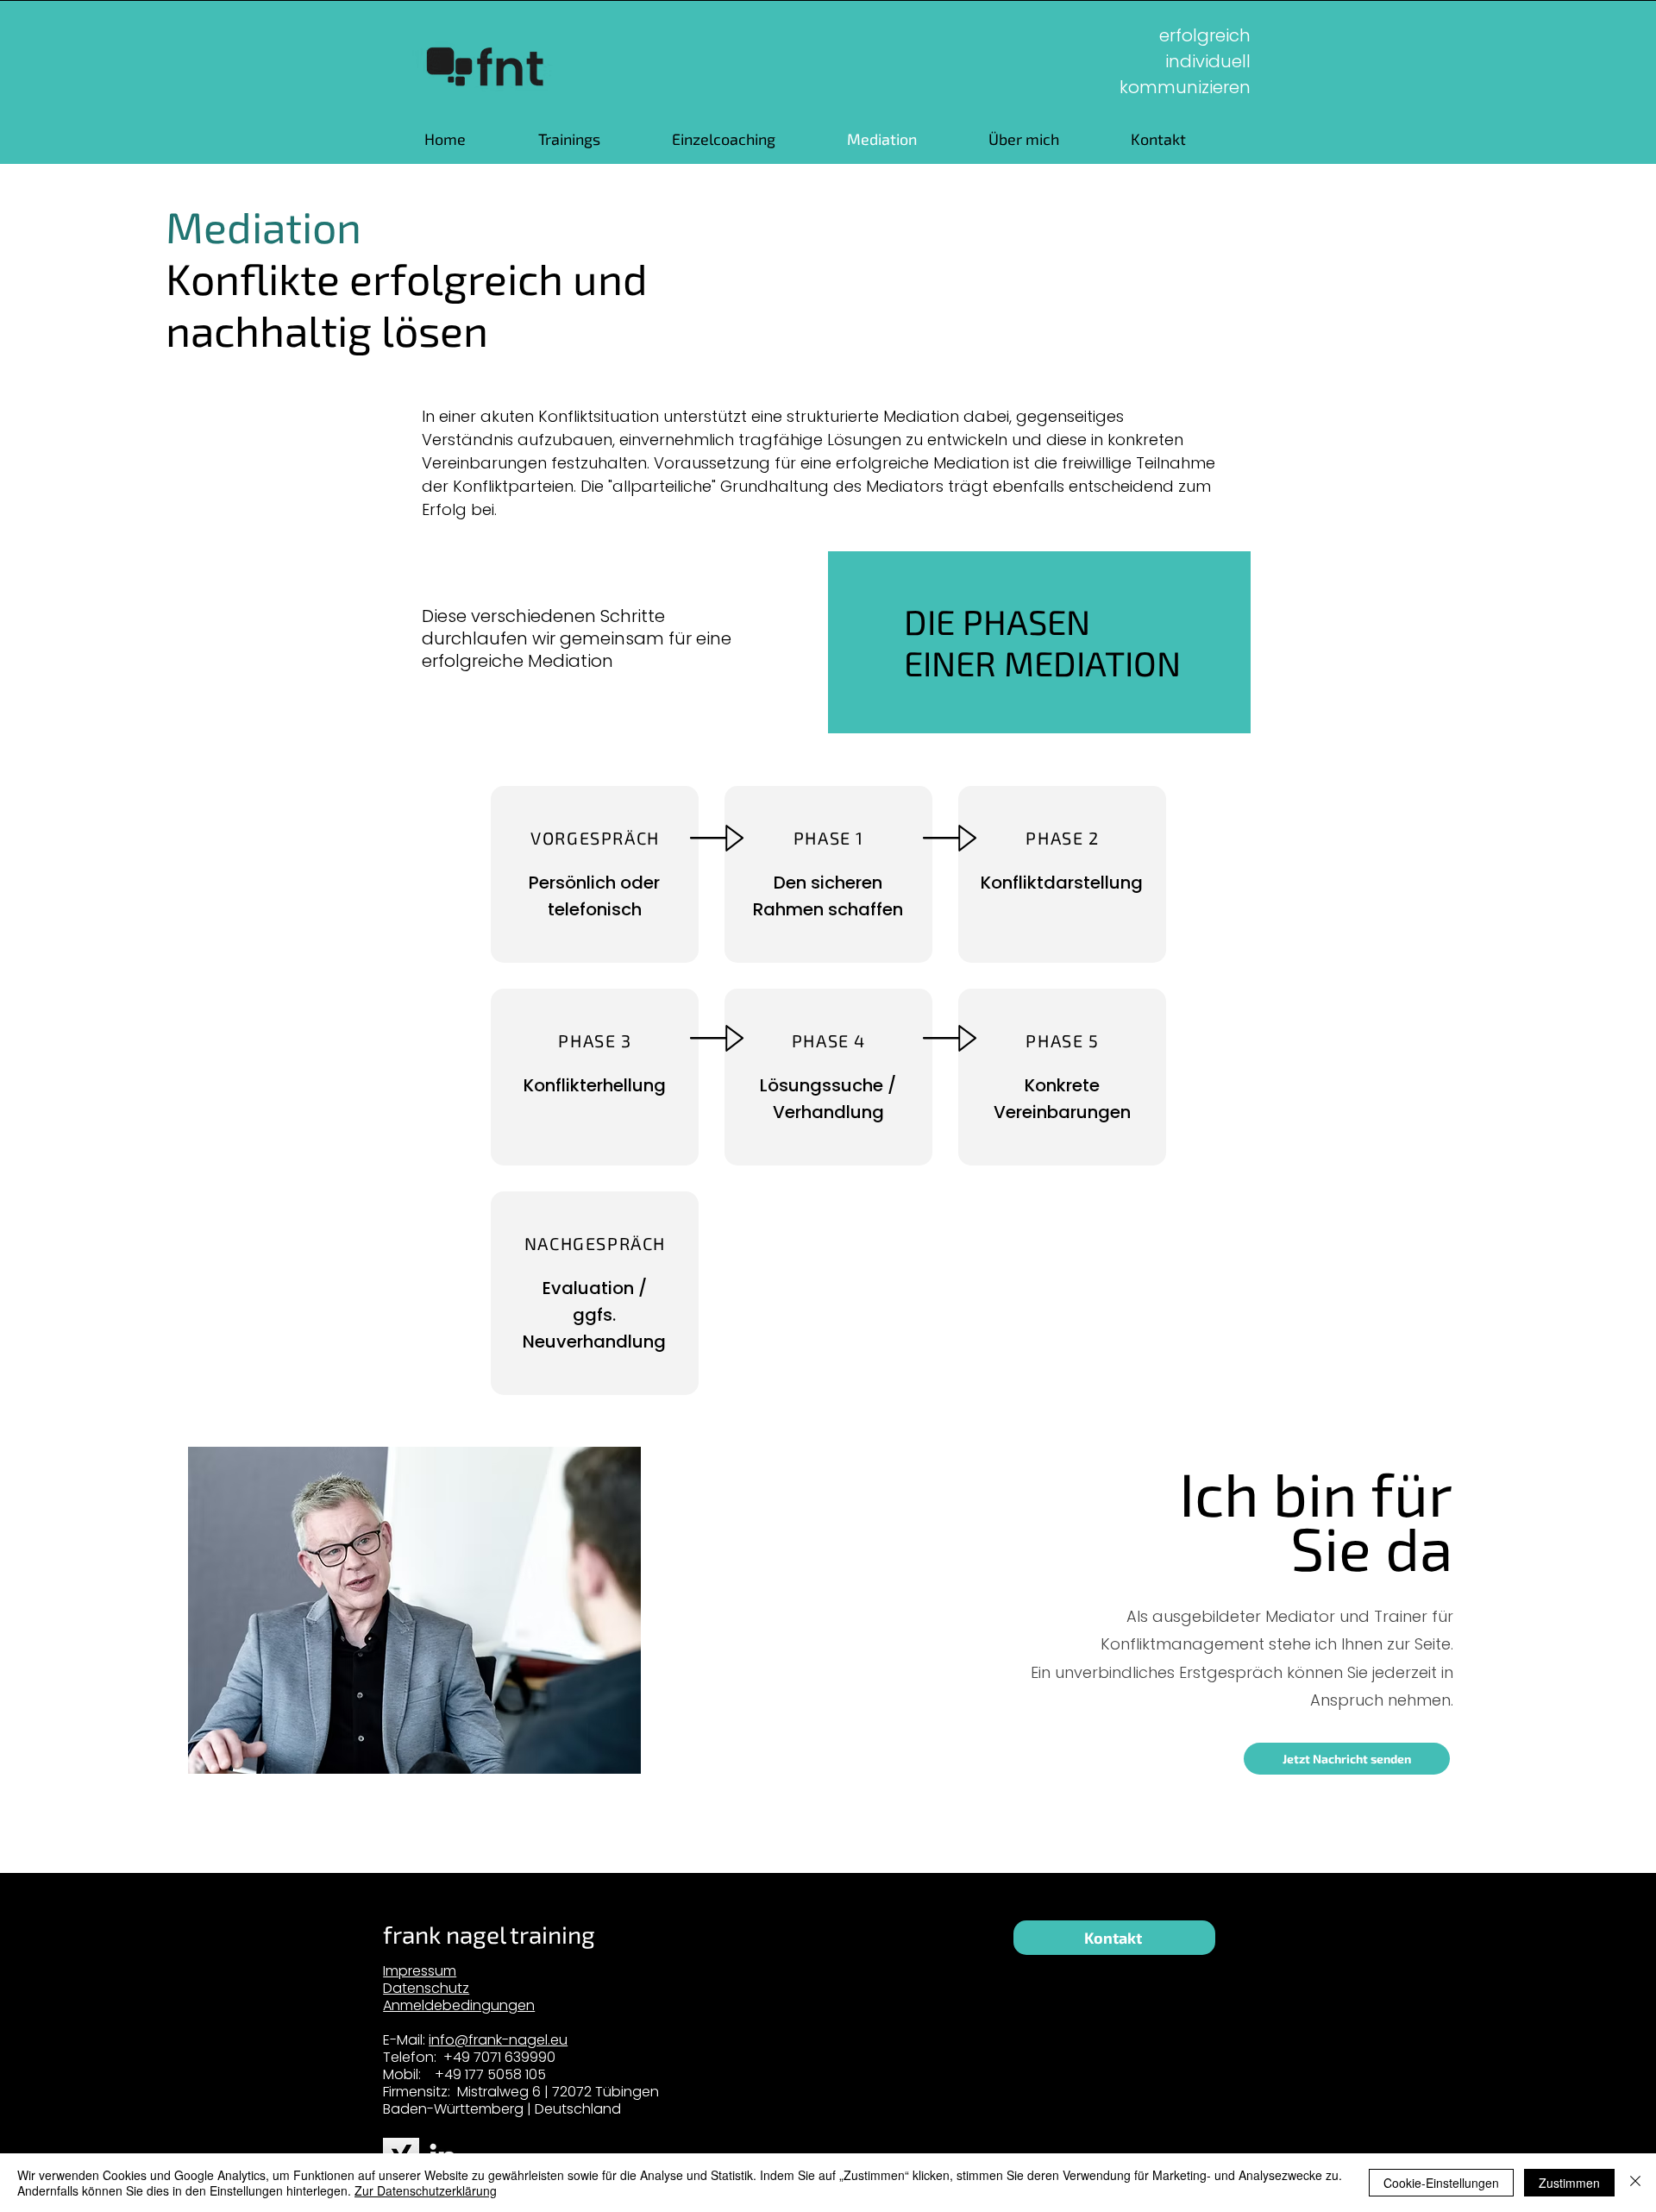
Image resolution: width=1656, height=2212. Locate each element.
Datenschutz (426, 1988)
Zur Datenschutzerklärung (426, 2190)
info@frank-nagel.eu (498, 2040)
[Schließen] (1635, 2183)
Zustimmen (1569, 2183)
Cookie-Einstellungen (1441, 2183)
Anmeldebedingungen (459, 2005)
